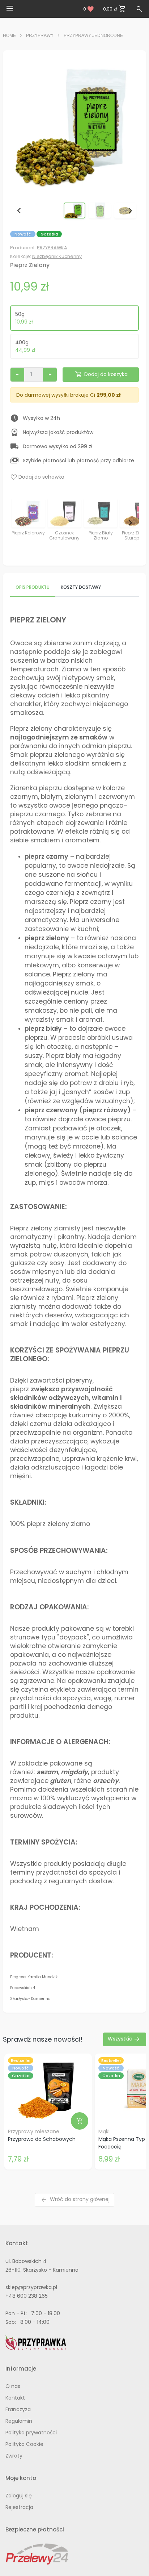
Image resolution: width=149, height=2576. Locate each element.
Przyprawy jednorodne (93, 36)
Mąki (104, 2131)
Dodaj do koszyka (101, 374)
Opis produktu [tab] (33, 587)
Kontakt (15, 2398)
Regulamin (19, 2421)
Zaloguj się (19, 2496)
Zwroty (14, 2456)
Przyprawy (40, 36)
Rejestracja (19, 2507)
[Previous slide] (19, 523)
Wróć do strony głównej (75, 2200)
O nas (13, 2386)
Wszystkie (124, 2039)
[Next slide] (130, 211)
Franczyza (18, 2409)
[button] (74, 211)
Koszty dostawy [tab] (81, 587)
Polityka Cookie (24, 2444)
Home (9, 36)
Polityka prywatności (31, 2433)
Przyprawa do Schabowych (42, 2139)
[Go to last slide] (19, 211)
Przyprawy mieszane (34, 2131)
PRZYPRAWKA (52, 248)
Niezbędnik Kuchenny (57, 256)
